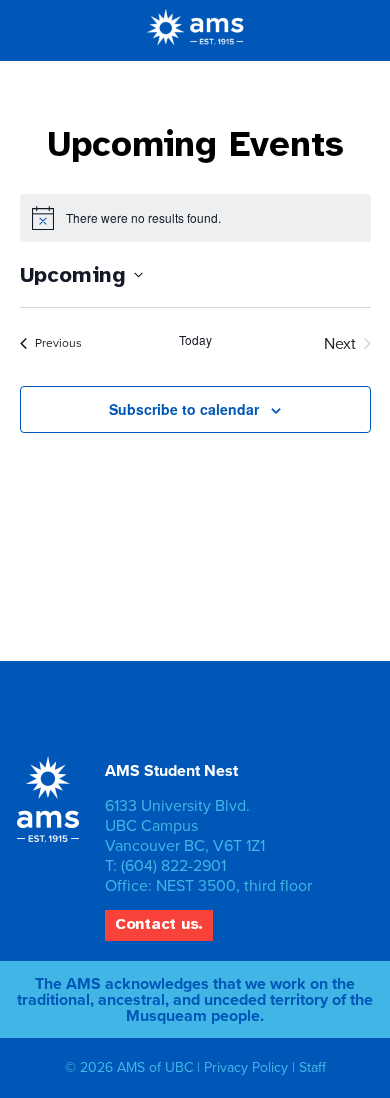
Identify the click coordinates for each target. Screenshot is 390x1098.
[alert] (195, 218)
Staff (312, 1067)
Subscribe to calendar (184, 409)
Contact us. (159, 924)
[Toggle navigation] (345, 30)
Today (195, 340)
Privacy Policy (246, 1067)
